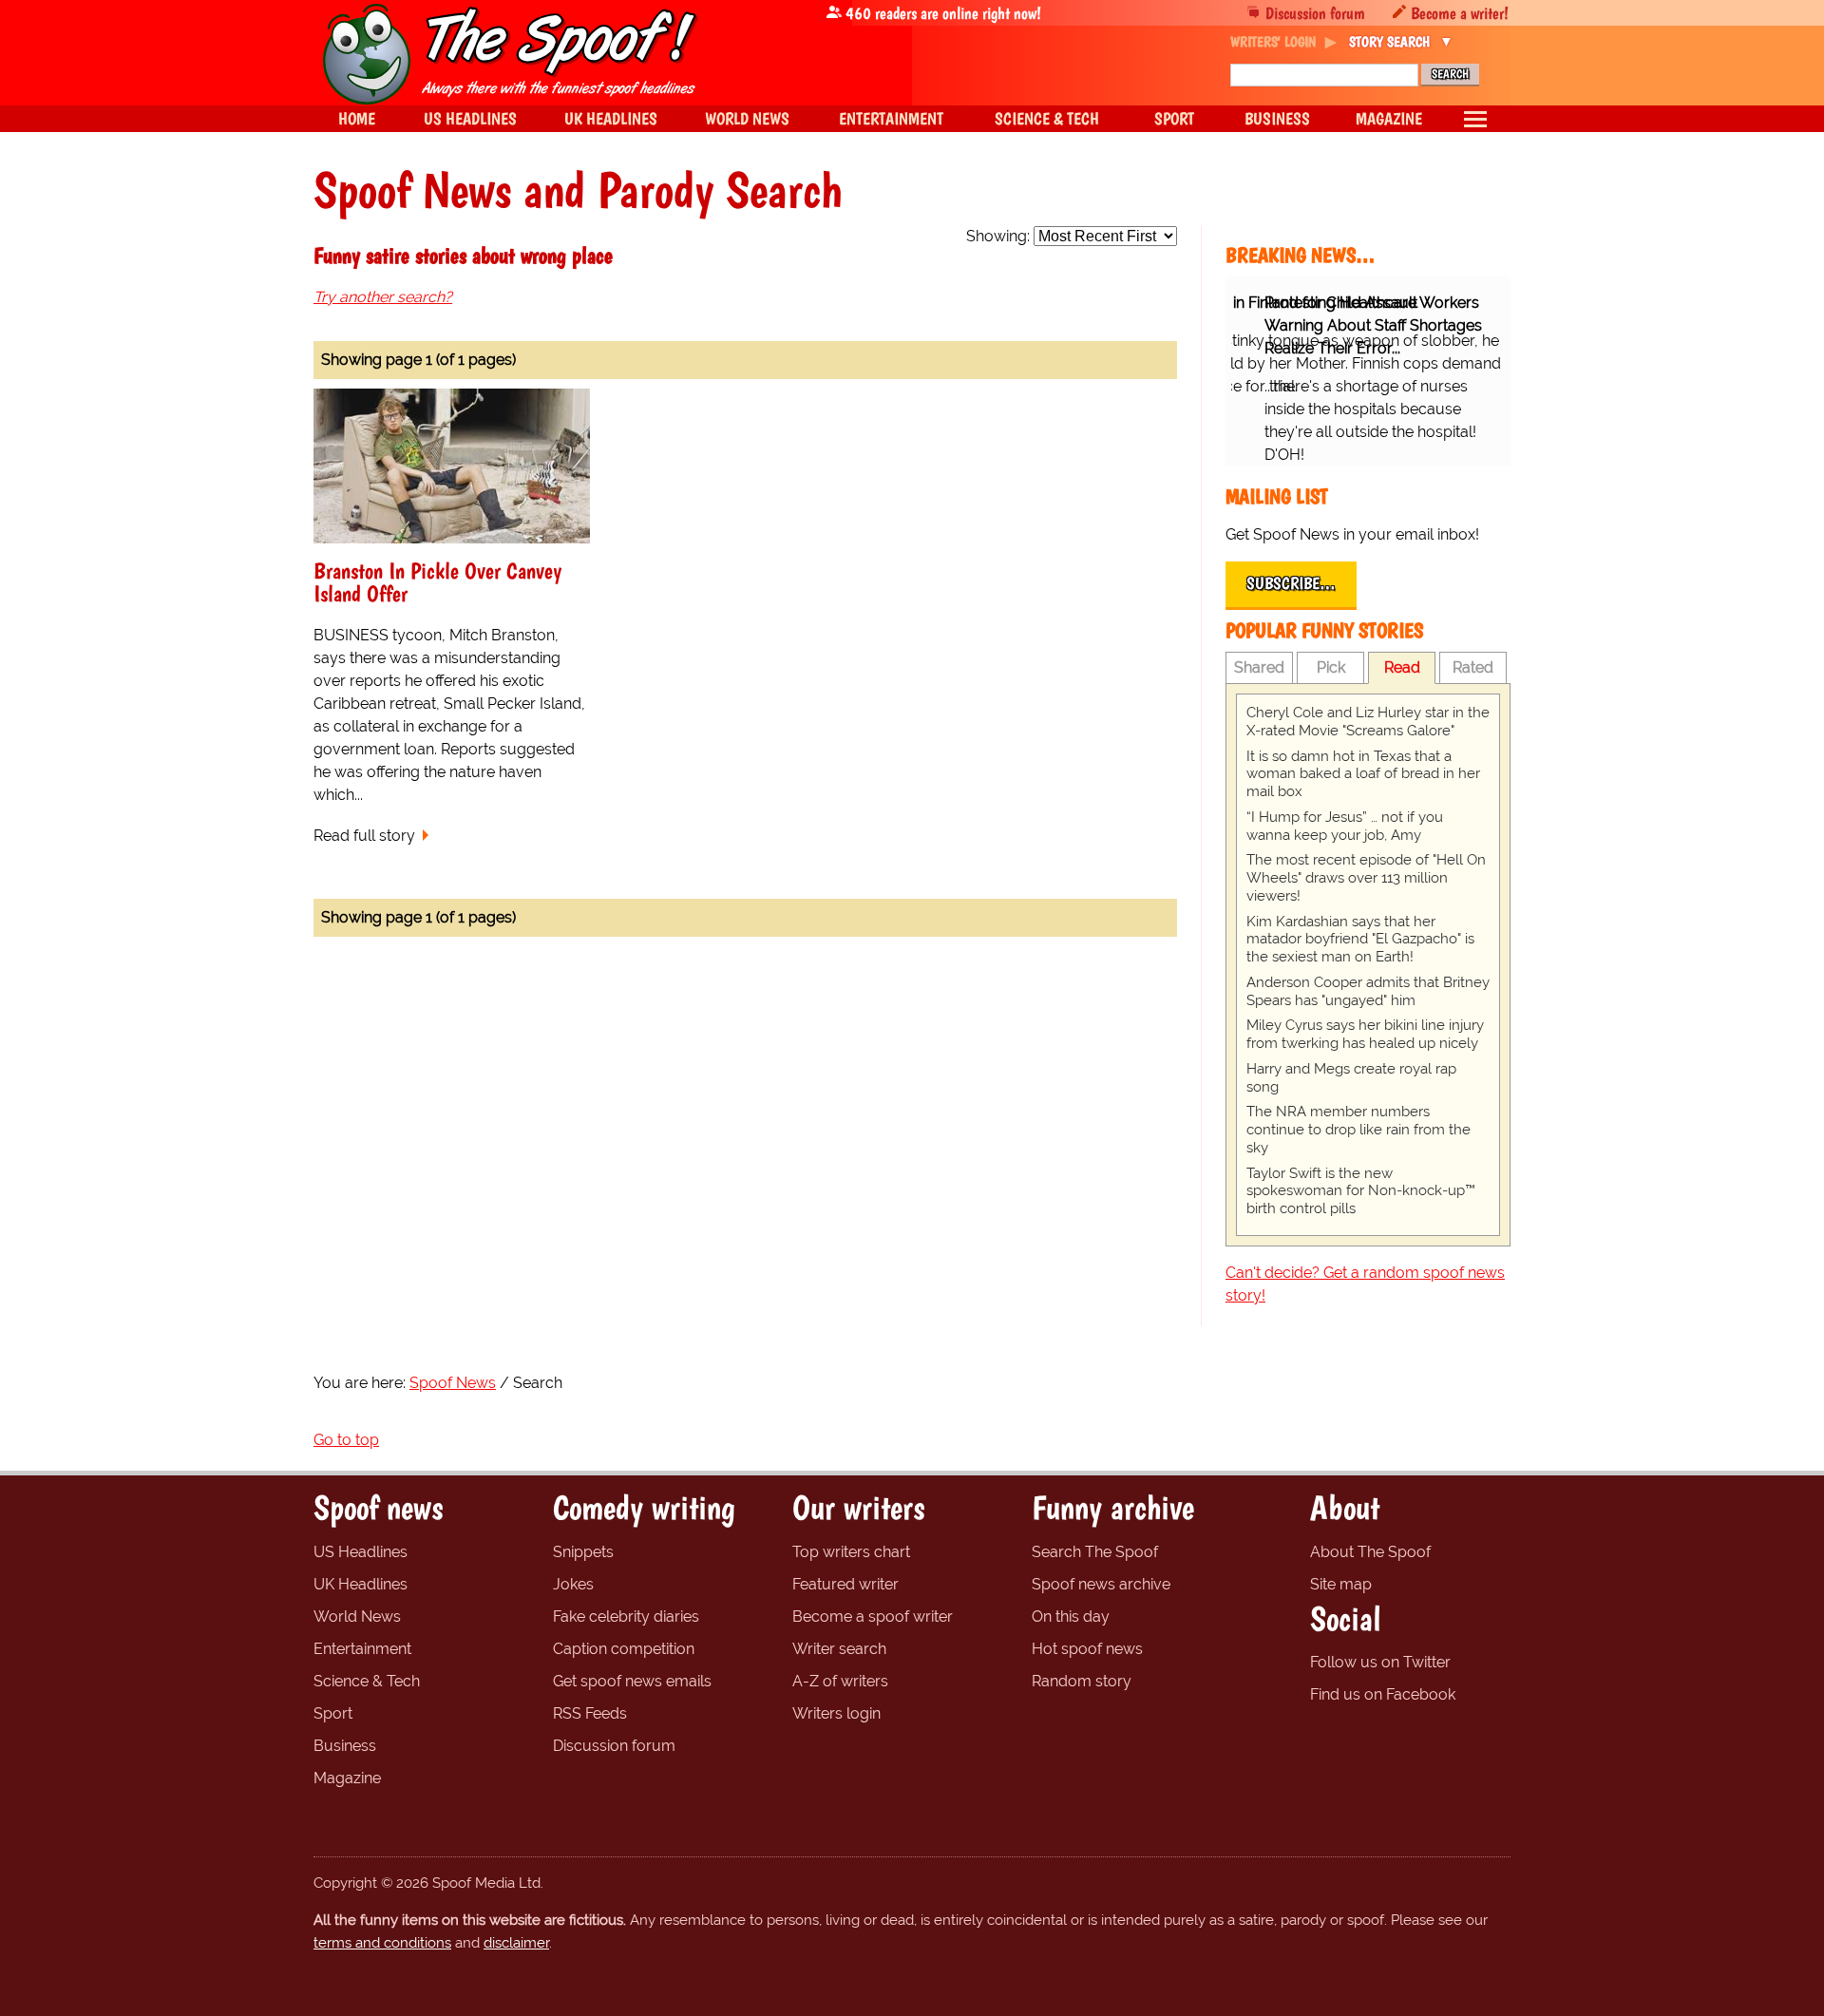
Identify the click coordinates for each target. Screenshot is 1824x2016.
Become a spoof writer (873, 1617)
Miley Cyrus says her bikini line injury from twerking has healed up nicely (1365, 1034)
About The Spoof (1370, 1552)
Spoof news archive (1101, 1584)
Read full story (364, 836)
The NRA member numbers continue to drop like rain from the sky (1358, 1130)
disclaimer (516, 1943)
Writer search (839, 1649)
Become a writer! (1460, 13)
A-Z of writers (840, 1681)
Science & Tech (367, 1681)
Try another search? (383, 297)
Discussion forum (1315, 13)
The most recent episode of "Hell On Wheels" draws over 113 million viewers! (1366, 878)
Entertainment (362, 1649)
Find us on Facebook (1383, 1694)
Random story (1082, 1681)
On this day (1071, 1617)
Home (357, 118)
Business (345, 1746)
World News (357, 1617)
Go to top (346, 1440)
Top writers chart (851, 1552)
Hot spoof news (1087, 1649)
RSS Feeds (590, 1713)
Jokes (573, 1584)
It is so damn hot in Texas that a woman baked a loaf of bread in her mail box (1363, 774)
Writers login (836, 1713)
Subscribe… (1291, 583)
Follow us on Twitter (1380, 1662)
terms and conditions (382, 1943)
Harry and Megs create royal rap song (1351, 1078)
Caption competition (624, 1649)
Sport (333, 1713)
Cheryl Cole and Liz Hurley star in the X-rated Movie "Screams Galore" (1368, 722)
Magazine (347, 1778)
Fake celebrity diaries (626, 1617)
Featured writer (845, 1584)
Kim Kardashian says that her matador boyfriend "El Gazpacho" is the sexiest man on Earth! (1360, 940)
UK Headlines (361, 1584)
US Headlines (361, 1552)
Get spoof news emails (632, 1681)
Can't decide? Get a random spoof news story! (1365, 1284)
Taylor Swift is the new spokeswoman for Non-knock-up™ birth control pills (1361, 1191)
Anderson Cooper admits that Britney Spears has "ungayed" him (1368, 991)
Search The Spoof (1095, 1552)
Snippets (583, 1552)
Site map (1341, 1584)
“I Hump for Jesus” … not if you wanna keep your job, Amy (1345, 826)
